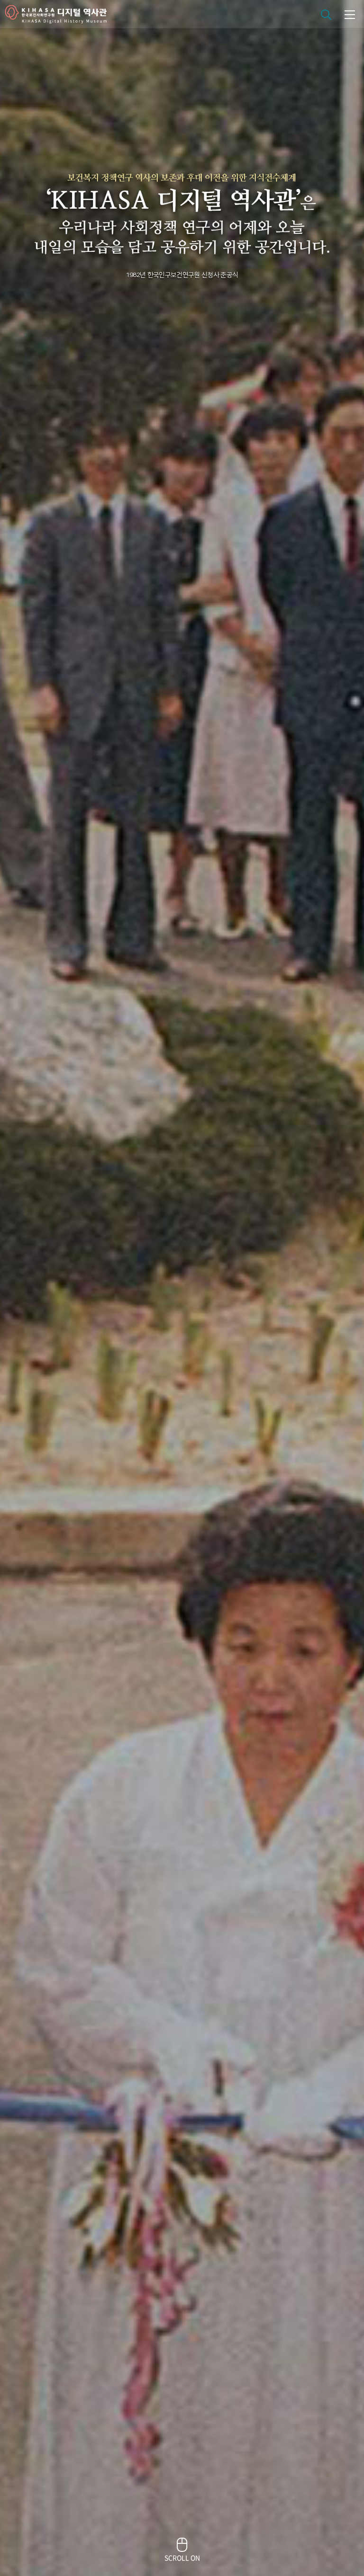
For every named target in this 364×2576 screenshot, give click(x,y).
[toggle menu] (350, 14)
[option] (182, 1288)
